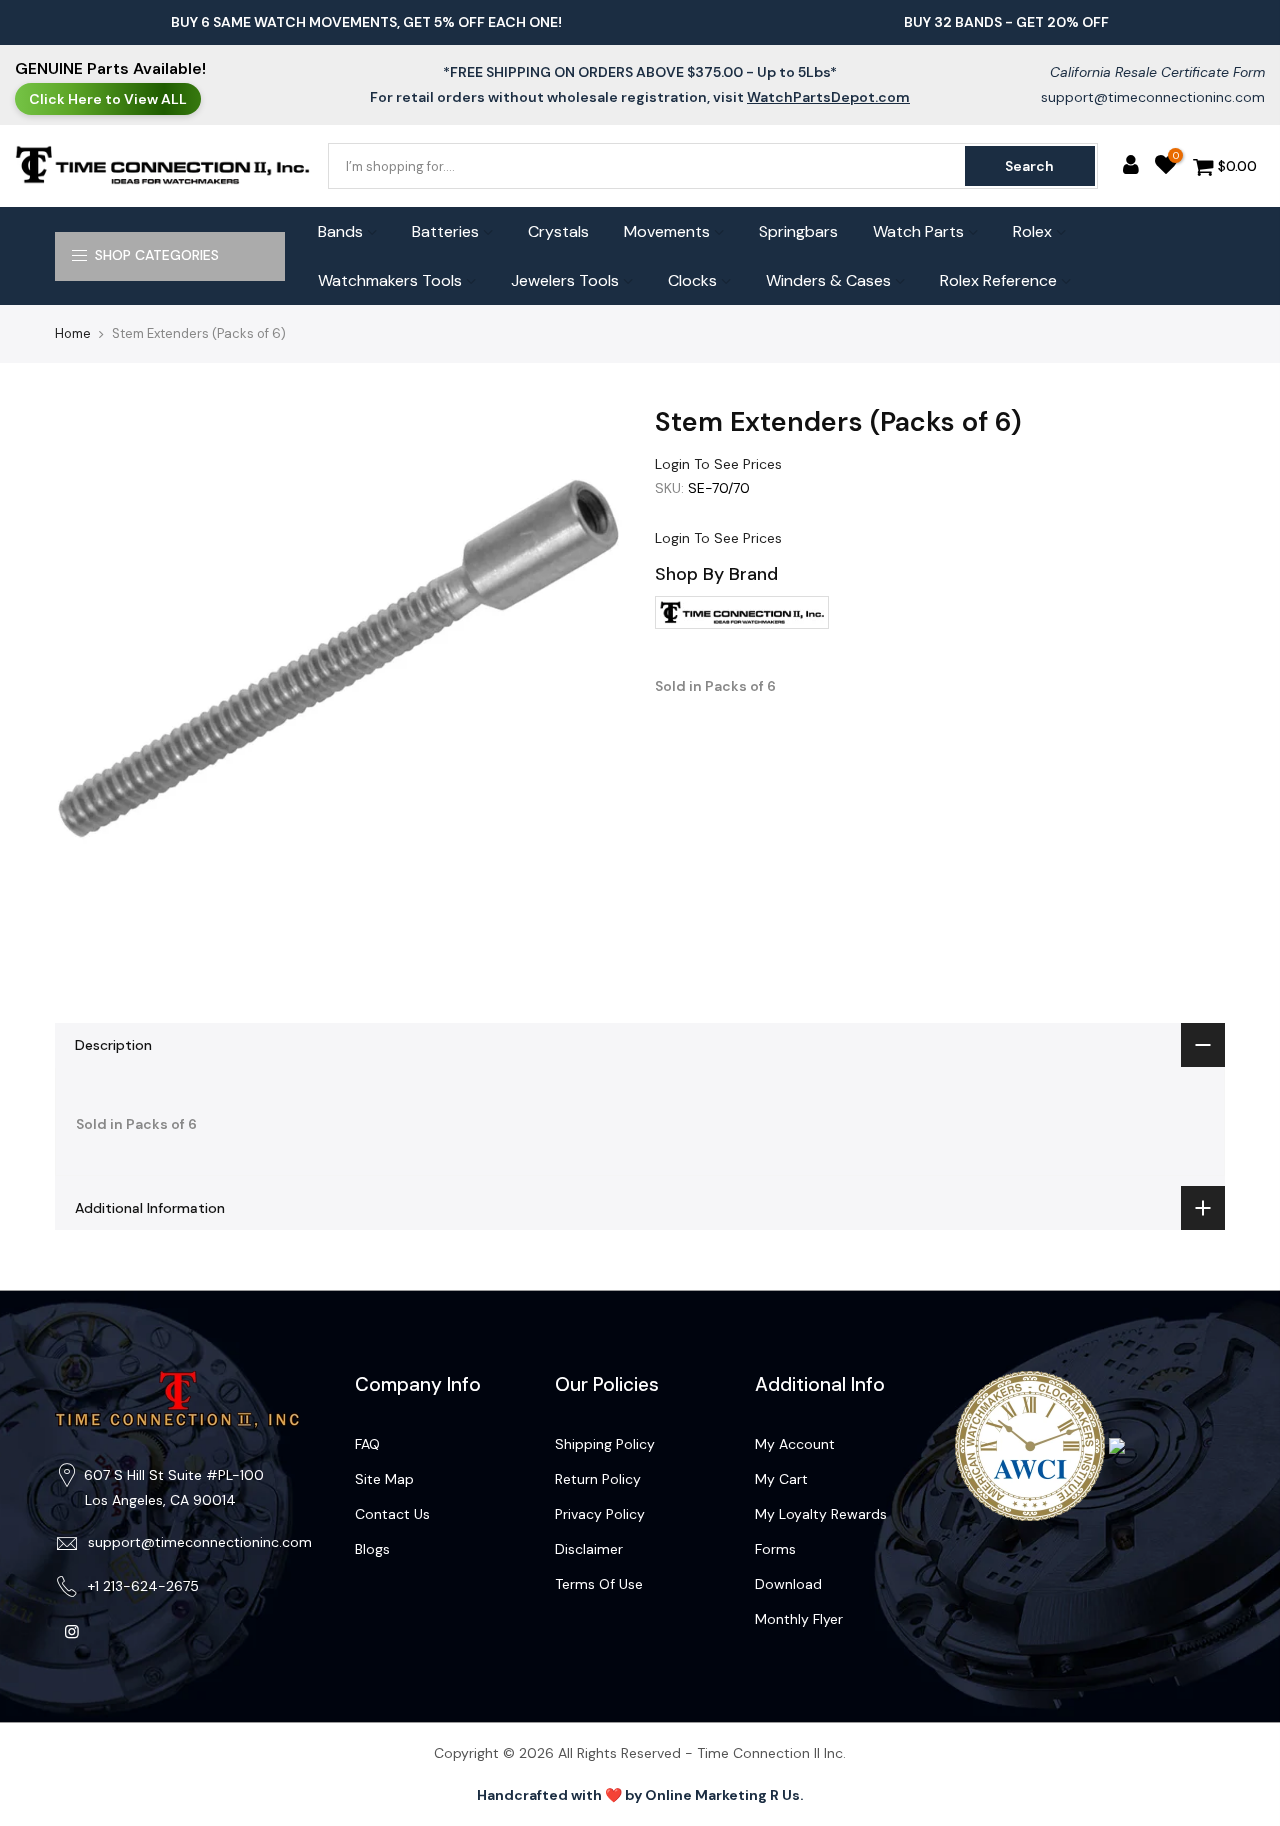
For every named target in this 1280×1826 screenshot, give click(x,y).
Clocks (692, 280)
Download (788, 1584)
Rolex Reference (998, 280)
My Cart (781, 1479)
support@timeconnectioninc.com (1153, 97)
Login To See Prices (718, 464)
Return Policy (598, 1479)
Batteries (445, 231)
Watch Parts (918, 231)
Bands (340, 231)
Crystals (558, 231)
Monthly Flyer (799, 1619)
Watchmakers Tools (390, 280)
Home (73, 333)
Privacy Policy (600, 1514)
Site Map (384, 1479)
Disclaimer (589, 1549)
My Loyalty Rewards (821, 1514)
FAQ (367, 1444)
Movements (667, 231)
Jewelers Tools (565, 280)
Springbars (798, 231)
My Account (795, 1444)
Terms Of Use (599, 1584)
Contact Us (392, 1514)
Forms (775, 1549)
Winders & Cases (828, 280)
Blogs (372, 1549)
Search (1029, 166)
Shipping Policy (605, 1444)
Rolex (1032, 231)
